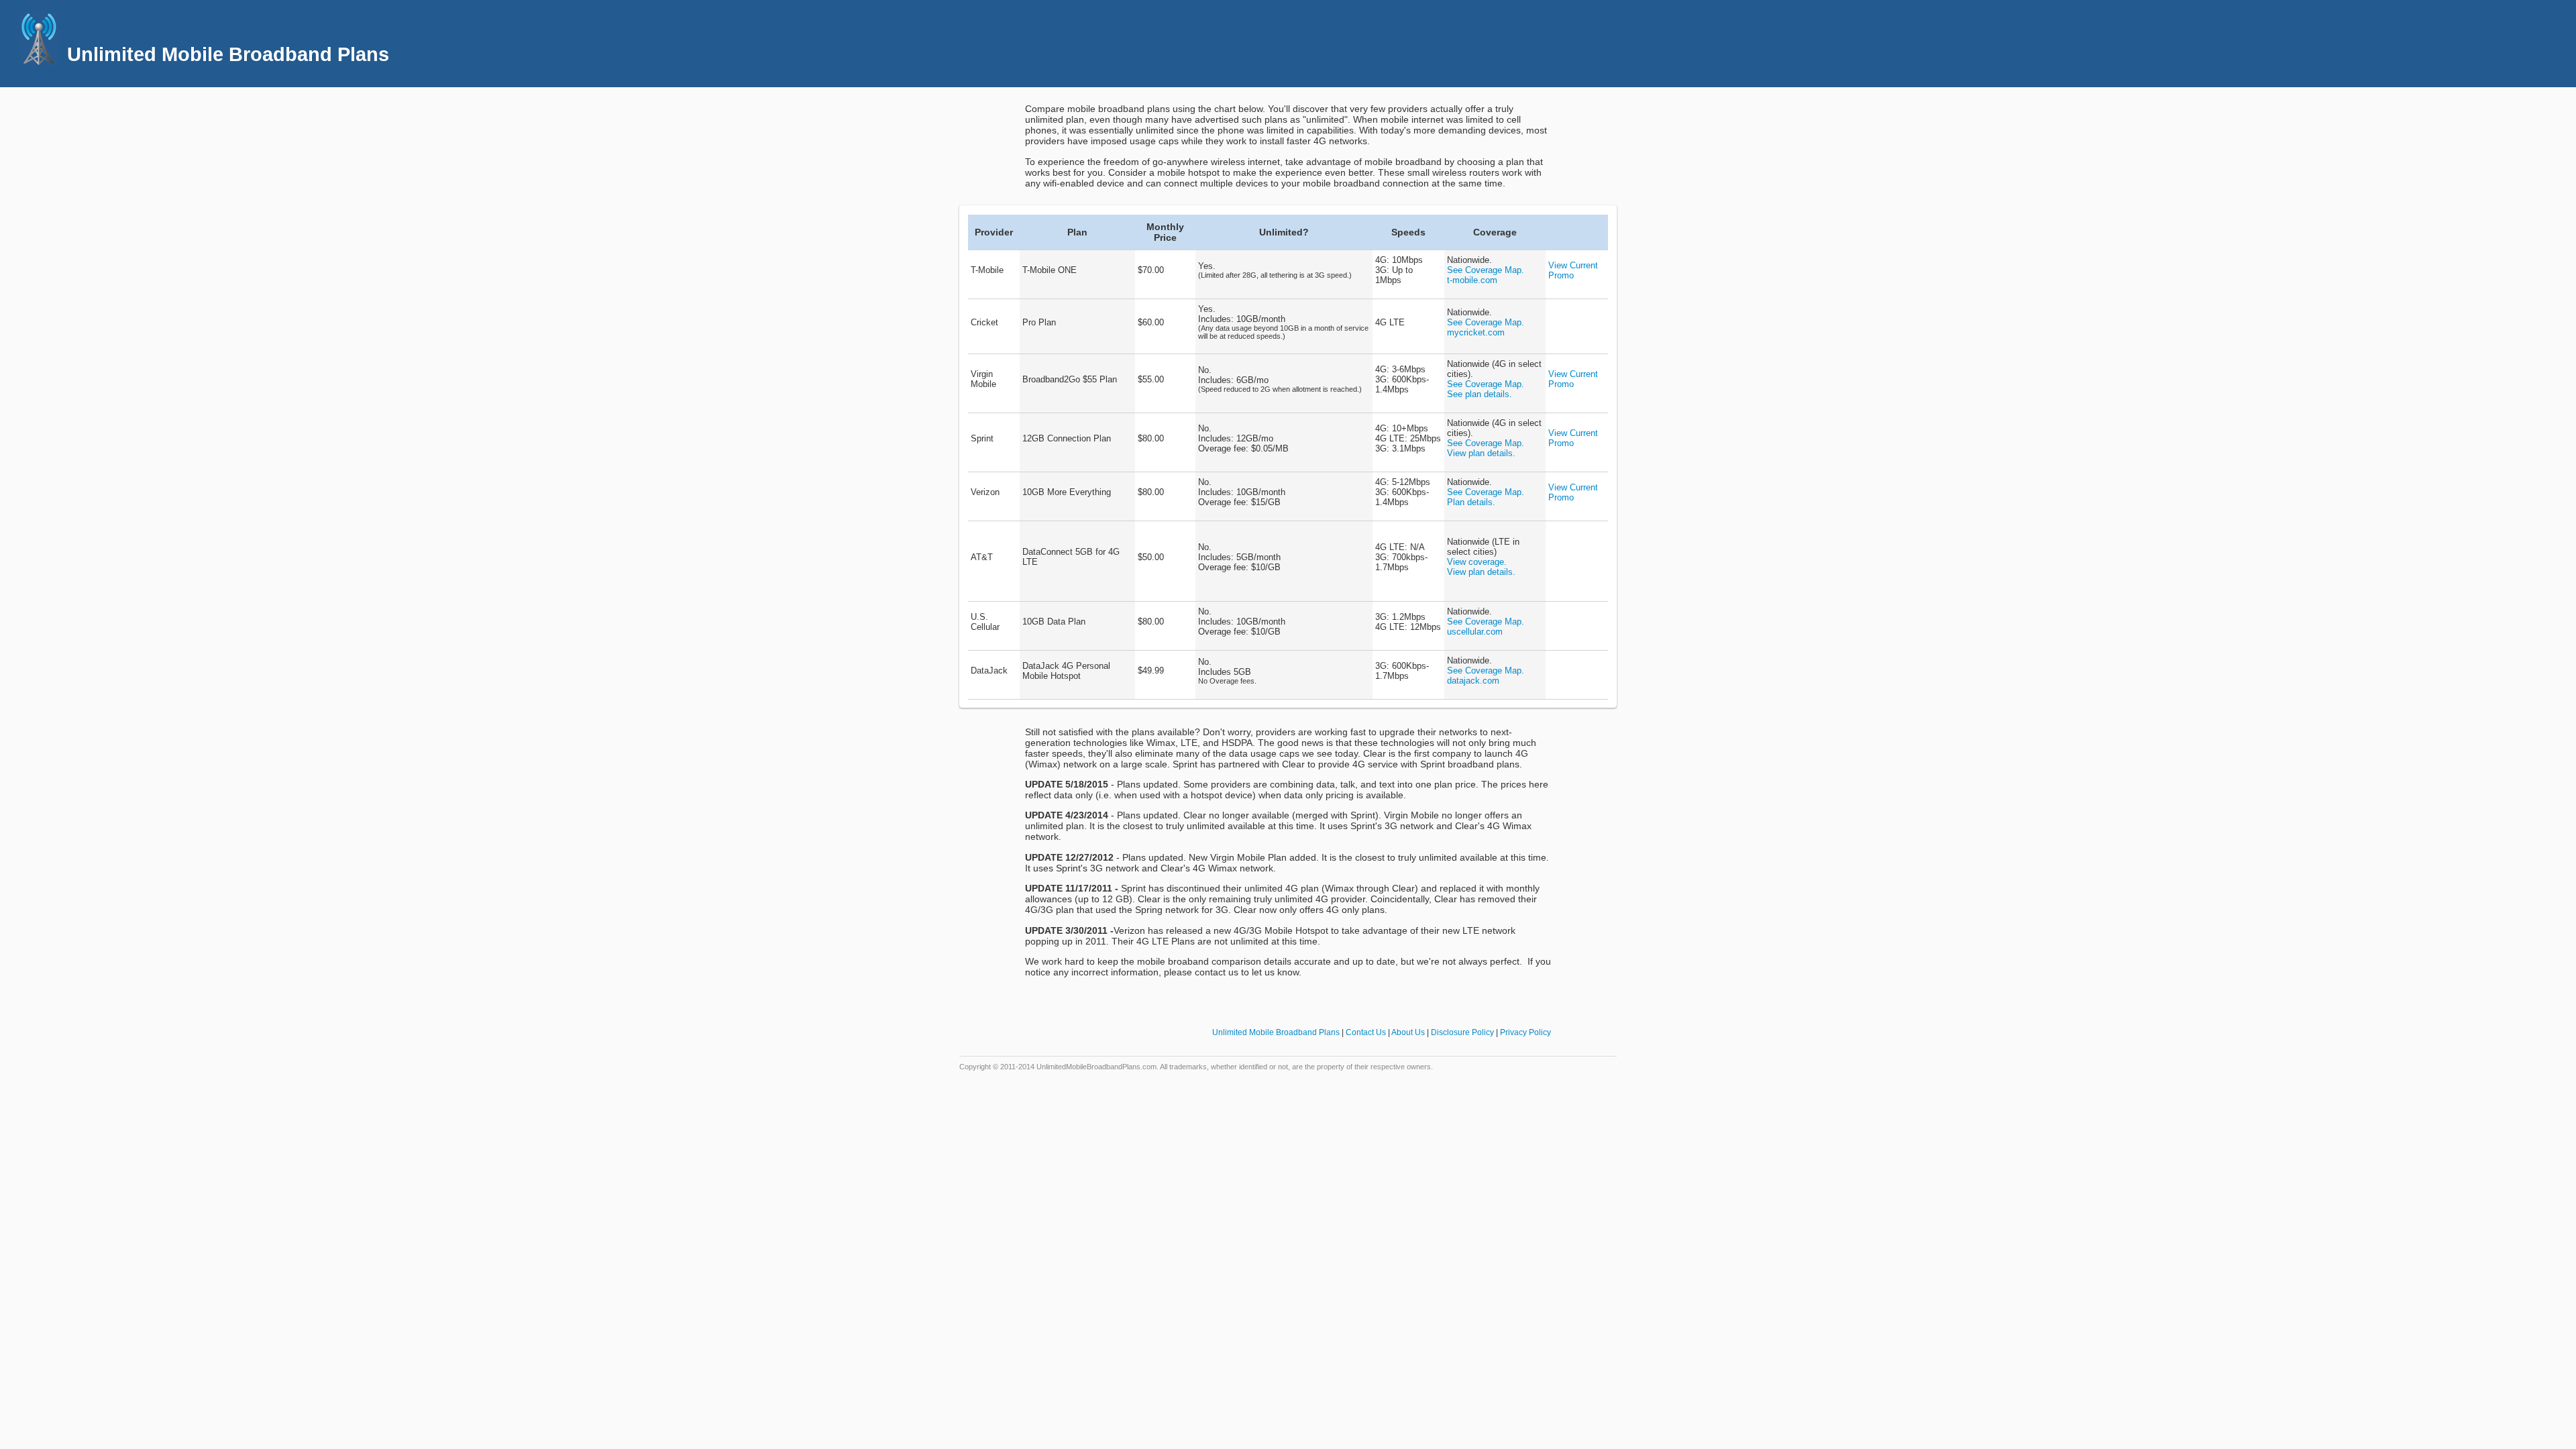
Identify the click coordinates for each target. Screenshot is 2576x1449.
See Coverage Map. (1486, 270)
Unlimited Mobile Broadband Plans (1276, 1032)
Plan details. (1471, 502)
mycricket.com (1476, 332)
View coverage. (1477, 562)
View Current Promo (1573, 270)
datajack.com (1473, 681)
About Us (1408, 1032)
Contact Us (1366, 1032)
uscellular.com (1475, 632)
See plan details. (1480, 394)
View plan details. (1481, 453)
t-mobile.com (1472, 280)
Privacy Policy (1525, 1032)
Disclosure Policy (1462, 1032)
